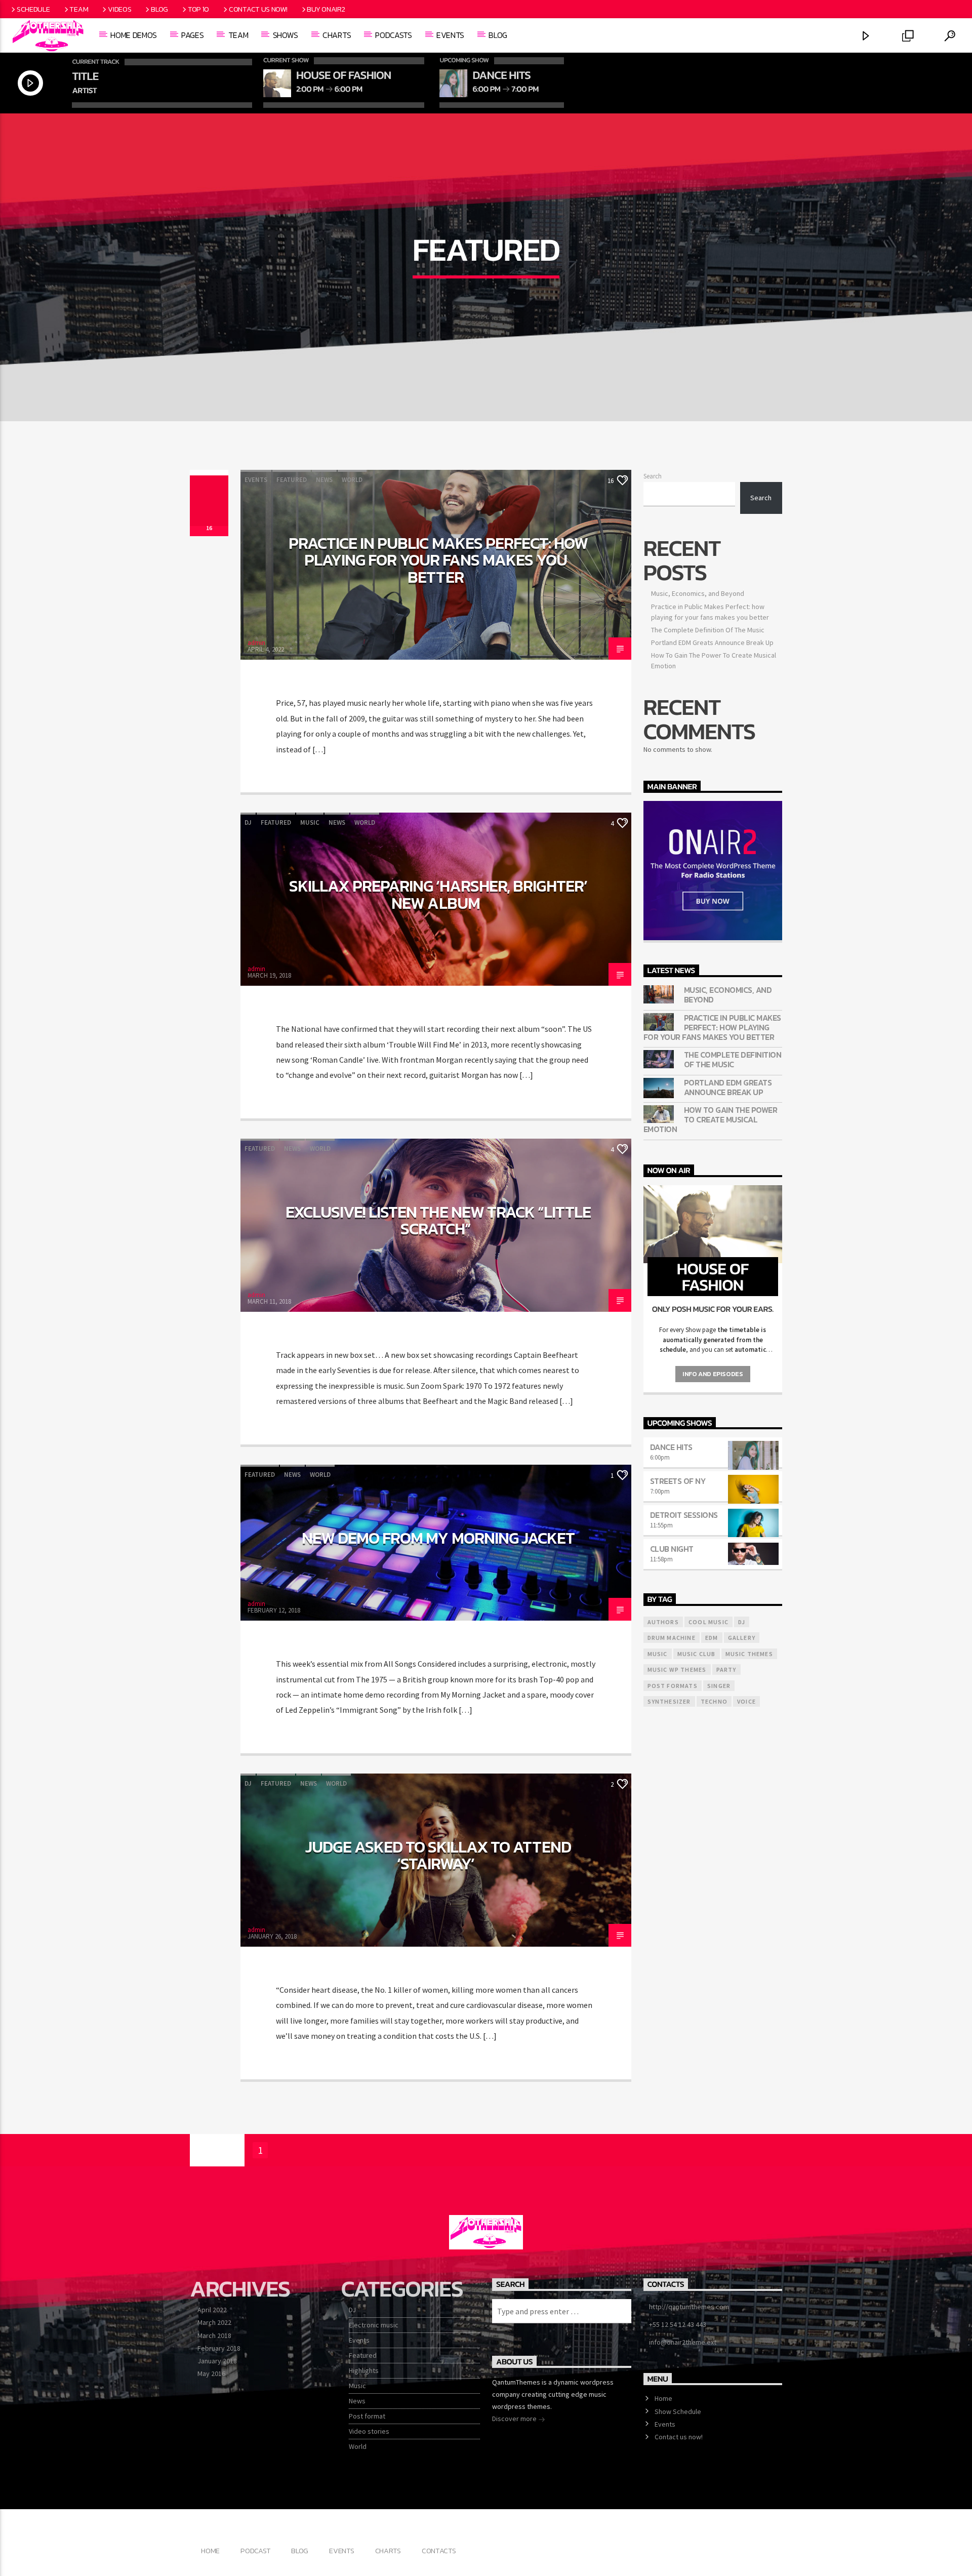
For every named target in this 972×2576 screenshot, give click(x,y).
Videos (119, 9)
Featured (292, 480)
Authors (663, 1622)
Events (450, 35)
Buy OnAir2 (326, 9)
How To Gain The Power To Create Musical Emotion (711, 1120)
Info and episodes (713, 1374)
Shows (286, 35)
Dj (742, 1622)
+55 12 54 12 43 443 (678, 2324)
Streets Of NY (678, 1481)
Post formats (673, 1686)
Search (653, 476)
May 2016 (211, 2373)
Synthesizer (669, 1701)
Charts (337, 35)
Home (663, 2398)
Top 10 (198, 9)
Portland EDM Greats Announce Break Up (712, 642)
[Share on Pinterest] (209, 501)
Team (79, 9)
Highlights (364, 2370)
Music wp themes (677, 1669)
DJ (248, 822)
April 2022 (212, 2310)
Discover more (515, 2419)
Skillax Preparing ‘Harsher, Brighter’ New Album (438, 895)
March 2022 (214, 2322)
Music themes (749, 1654)
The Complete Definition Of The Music (708, 630)
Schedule (33, 9)
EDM (712, 1638)
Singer (719, 1686)
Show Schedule (678, 2411)
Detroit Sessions (684, 1515)
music (658, 1654)
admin (256, 643)
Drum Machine (672, 1638)
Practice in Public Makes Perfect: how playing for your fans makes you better (438, 560)
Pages (192, 35)
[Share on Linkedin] (209, 511)
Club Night (672, 1549)
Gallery (742, 1638)
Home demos (134, 35)
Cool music (708, 1622)
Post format (367, 2416)
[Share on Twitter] (209, 491)
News (324, 480)
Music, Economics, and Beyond (698, 593)
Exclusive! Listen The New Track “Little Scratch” (438, 1221)
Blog (159, 9)
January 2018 (217, 2361)
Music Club (697, 1654)
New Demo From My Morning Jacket (438, 1538)
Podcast (255, 2551)
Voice (746, 1701)
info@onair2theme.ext (683, 2342)
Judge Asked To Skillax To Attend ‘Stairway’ (438, 1856)
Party (726, 1669)
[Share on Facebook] (209, 480)
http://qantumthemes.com (689, 2307)
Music (310, 822)
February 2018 (219, 2348)
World (352, 480)
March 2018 (214, 2336)
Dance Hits (671, 1447)
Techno (714, 1701)
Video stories (369, 2431)
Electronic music (374, 2325)
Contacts (439, 2551)
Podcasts (393, 35)
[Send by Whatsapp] (209, 521)
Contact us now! (258, 9)
